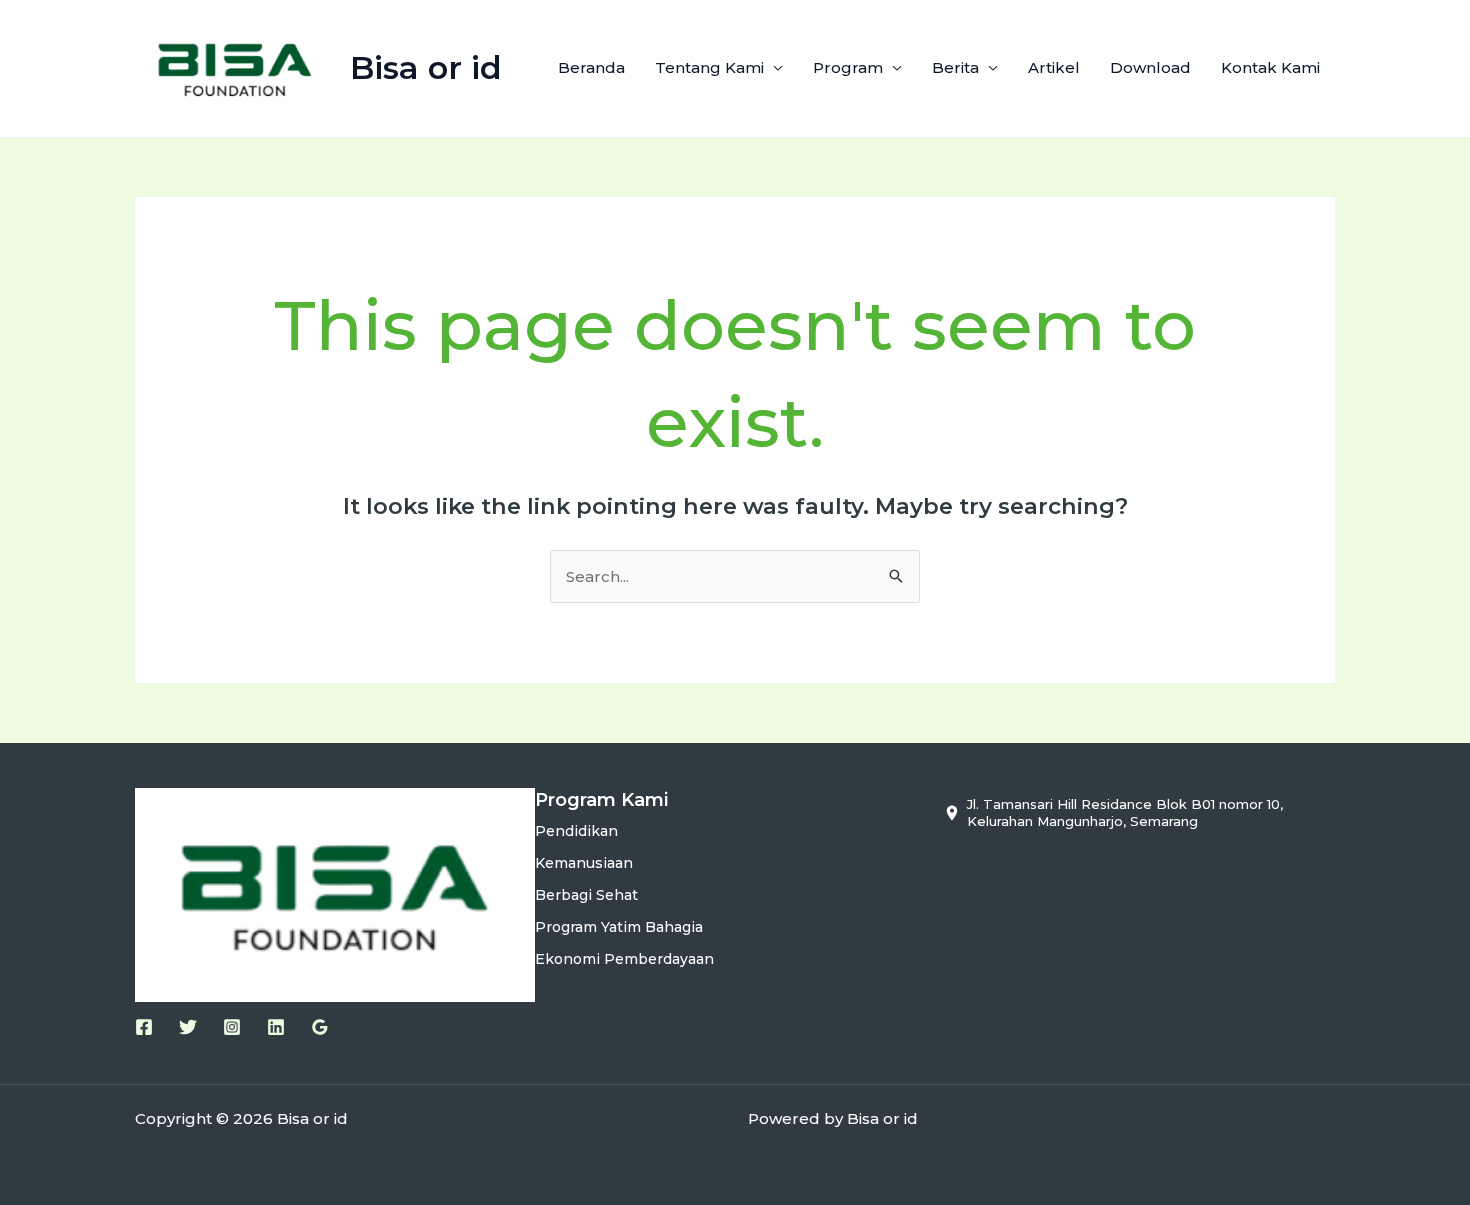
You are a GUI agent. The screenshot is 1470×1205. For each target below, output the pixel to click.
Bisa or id (426, 67)
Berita (955, 67)
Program (848, 67)
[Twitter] (188, 1027)
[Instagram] (232, 1027)
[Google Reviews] (320, 1027)
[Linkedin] (276, 1027)
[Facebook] (144, 1027)
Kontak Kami (1270, 67)
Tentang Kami (709, 67)
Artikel (1054, 67)
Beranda (591, 67)
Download (1150, 67)
